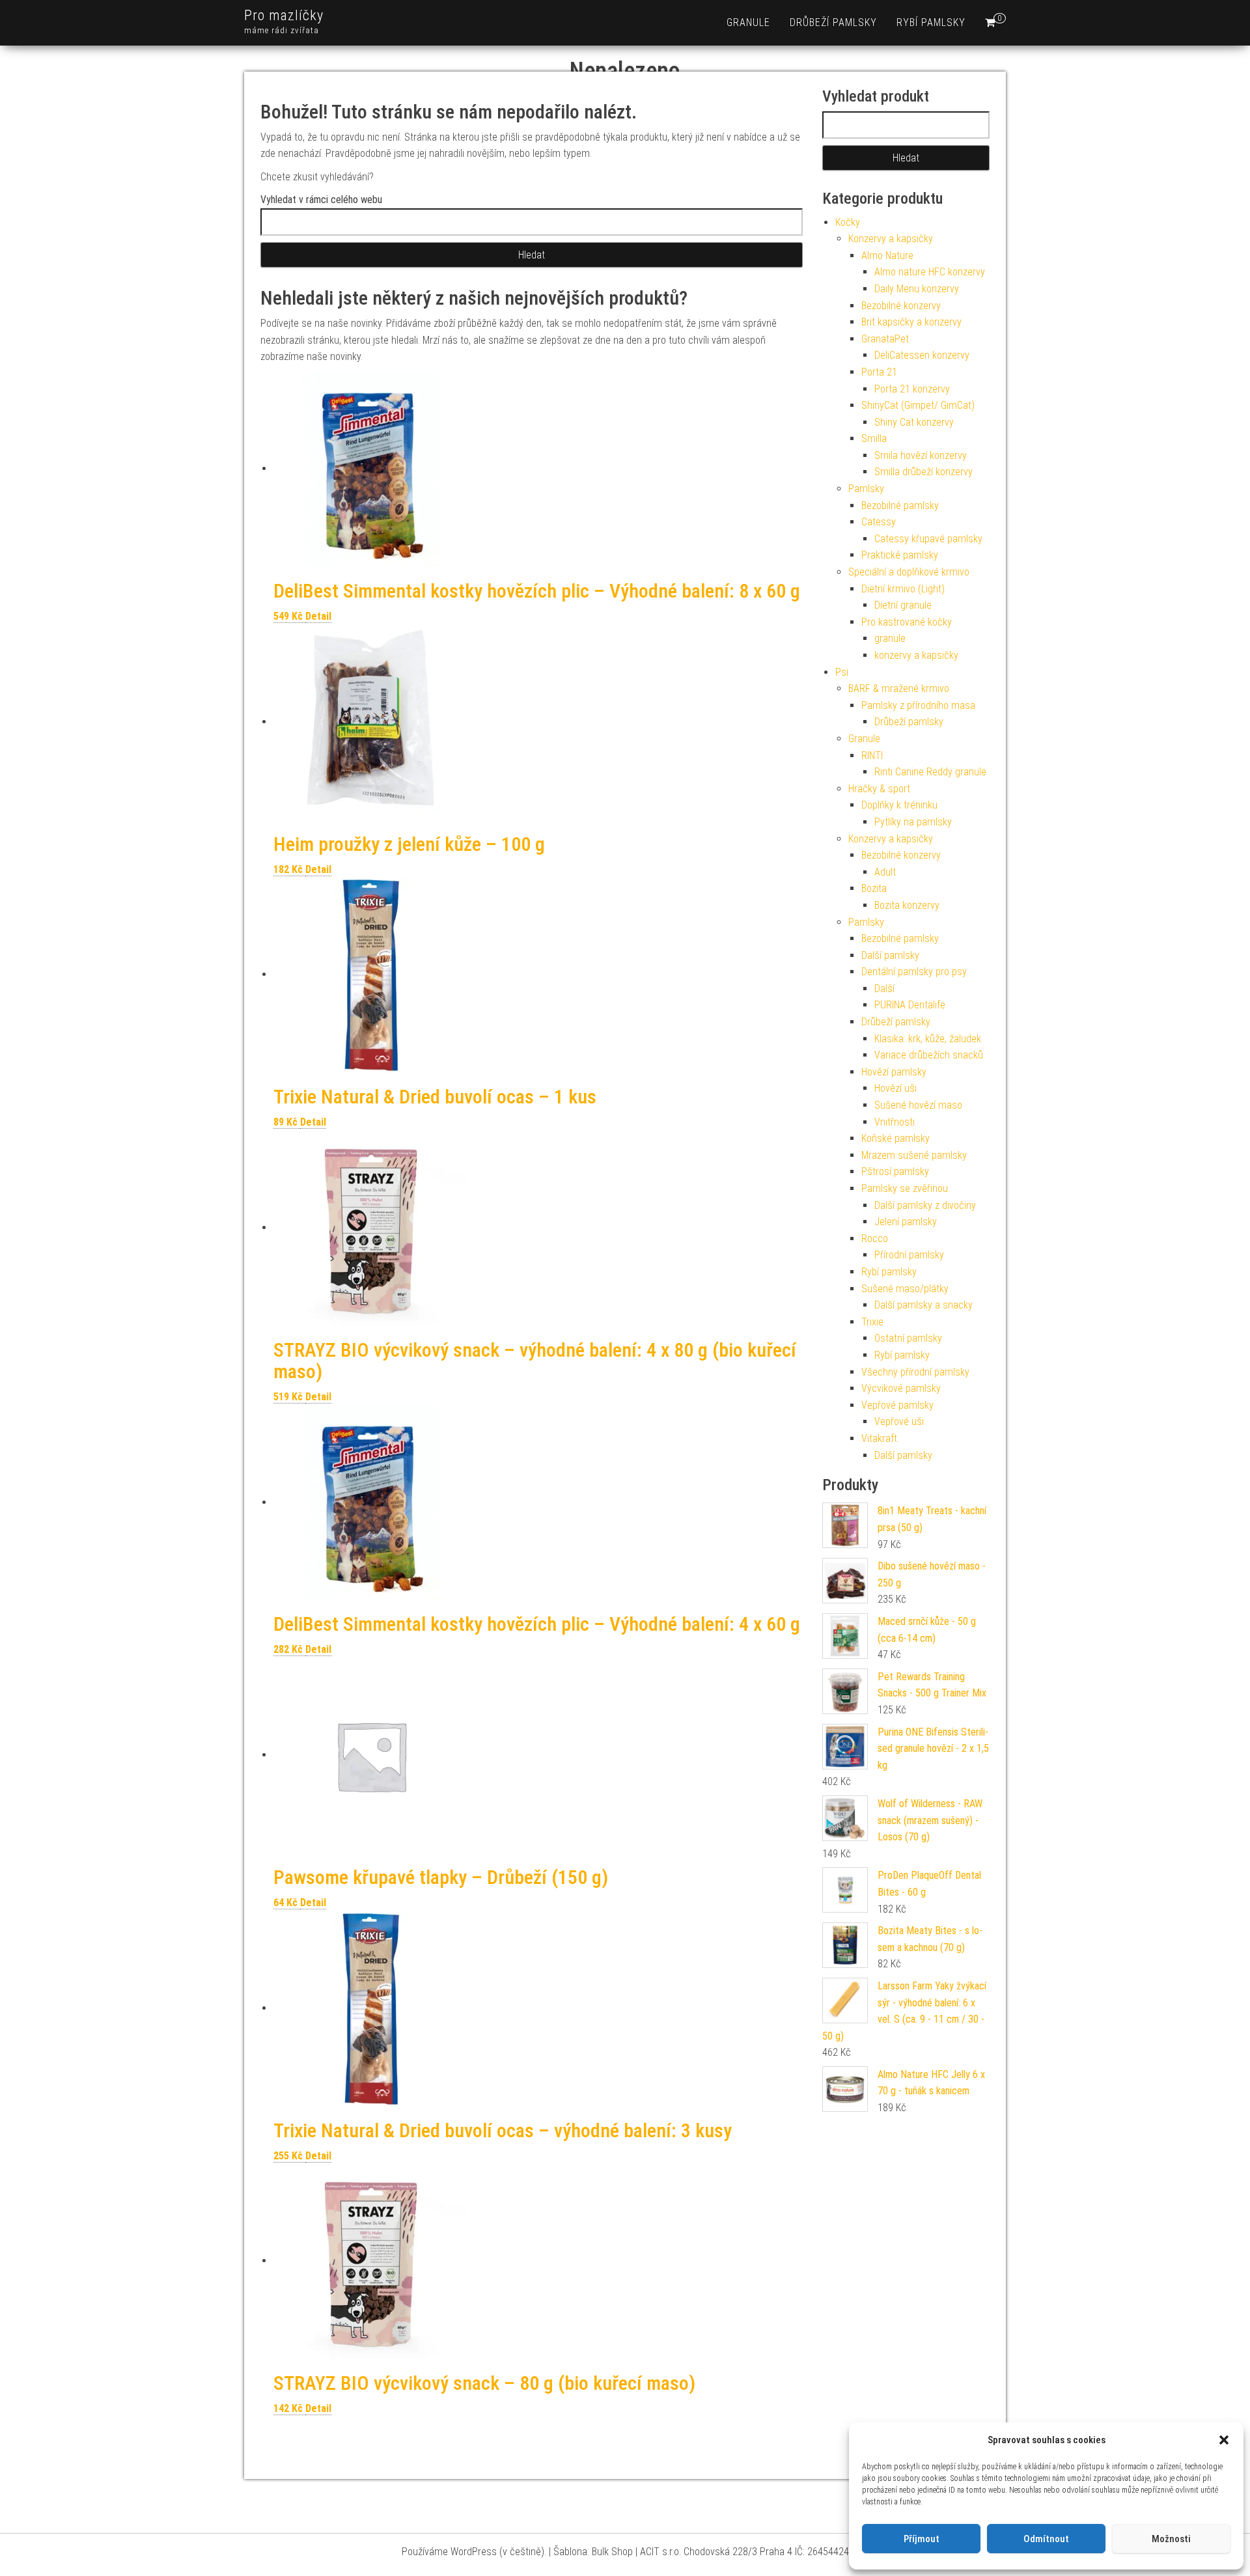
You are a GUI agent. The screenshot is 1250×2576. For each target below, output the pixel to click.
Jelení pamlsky (906, 1222)
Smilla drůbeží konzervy (924, 472)
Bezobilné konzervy (901, 306)
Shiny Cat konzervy (914, 422)
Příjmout (922, 2539)
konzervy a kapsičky (916, 655)
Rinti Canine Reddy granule (930, 772)
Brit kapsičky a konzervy (911, 322)
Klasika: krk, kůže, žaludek (928, 1039)
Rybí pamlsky (931, 22)
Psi (842, 672)
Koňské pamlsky (896, 1138)
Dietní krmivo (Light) (903, 589)
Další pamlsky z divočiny (925, 1205)
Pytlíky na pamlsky (913, 822)
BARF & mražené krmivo (899, 688)
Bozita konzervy (907, 905)
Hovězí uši (896, 1088)
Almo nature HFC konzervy (930, 272)
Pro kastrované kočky (907, 622)
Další (884, 989)
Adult (885, 872)
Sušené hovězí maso (918, 1105)
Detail (318, 616)
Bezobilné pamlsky (900, 506)
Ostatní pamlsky (908, 1338)
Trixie (872, 1322)
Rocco (875, 1239)
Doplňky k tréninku (899, 805)
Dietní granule (903, 605)
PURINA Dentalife (910, 1005)
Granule (864, 739)
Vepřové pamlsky (897, 1405)
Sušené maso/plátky (905, 1289)
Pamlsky (866, 489)
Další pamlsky (890, 955)
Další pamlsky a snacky (924, 1305)
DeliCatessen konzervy (922, 355)
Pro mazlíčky (284, 15)
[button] (1224, 2440)
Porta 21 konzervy (912, 389)
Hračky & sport (879, 789)
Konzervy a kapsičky (891, 239)
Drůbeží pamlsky (833, 22)
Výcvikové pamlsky (901, 1388)
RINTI (872, 755)
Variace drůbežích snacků (929, 1055)
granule (748, 22)
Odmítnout (1046, 2539)
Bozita (874, 888)
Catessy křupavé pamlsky (928, 539)
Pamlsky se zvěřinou (905, 1188)
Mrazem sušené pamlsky (914, 1155)
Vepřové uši (899, 1421)
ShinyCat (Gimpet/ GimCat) (918, 405)
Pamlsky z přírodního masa (918, 705)
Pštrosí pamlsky (895, 1171)
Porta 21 (879, 372)
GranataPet (885, 339)
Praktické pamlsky (900, 555)
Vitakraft (879, 1438)
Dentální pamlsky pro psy (914, 972)
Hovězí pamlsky (894, 1072)
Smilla (874, 438)
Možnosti (1171, 2539)
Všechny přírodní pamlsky (915, 1372)
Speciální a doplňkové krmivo (909, 572)
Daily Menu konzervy (917, 289)
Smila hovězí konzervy (921, 455)
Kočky (848, 222)
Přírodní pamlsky (909, 1255)
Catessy (879, 522)
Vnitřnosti (895, 1122)
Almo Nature (887, 256)
